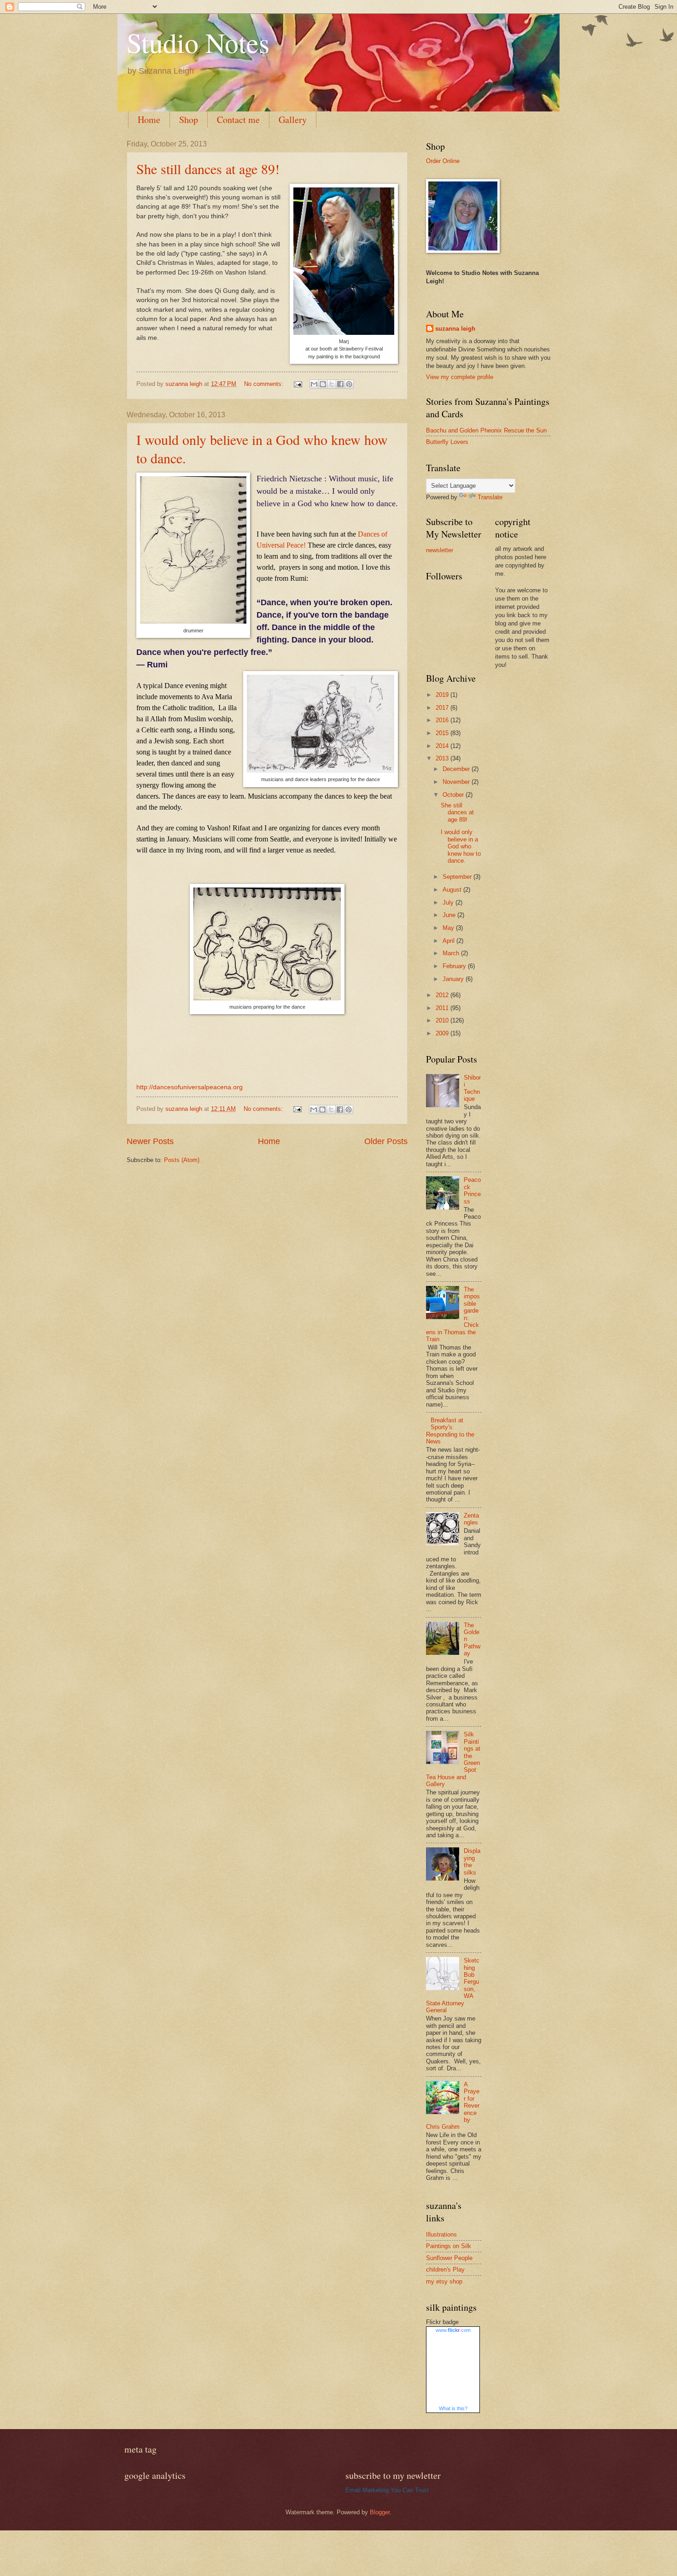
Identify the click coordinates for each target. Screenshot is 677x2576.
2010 (443, 1020)
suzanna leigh (455, 329)
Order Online (443, 161)
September (458, 877)
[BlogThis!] (323, 384)
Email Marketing (367, 2490)
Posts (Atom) (182, 1160)
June (450, 915)
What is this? (453, 2408)
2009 (443, 1033)
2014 (443, 746)
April (449, 941)
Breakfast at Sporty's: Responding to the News (450, 1431)
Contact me (238, 120)
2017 (443, 708)
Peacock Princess (472, 1190)
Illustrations (441, 2234)
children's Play (445, 2269)
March (452, 953)
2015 (443, 733)
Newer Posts (150, 1141)
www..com (453, 2330)
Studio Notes (198, 42)
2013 (443, 758)
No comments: (265, 384)
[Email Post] (298, 384)
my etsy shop (444, 2281)
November (457, 782)
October (454, 795)
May (449, 928)
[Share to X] (332, 384)
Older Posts (386, 1141)
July (449, 902)
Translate (490, 497)
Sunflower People (449, 2258)
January (454, 979)
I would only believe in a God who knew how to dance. (461, 846)
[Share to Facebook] (340, 384)
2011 (443, 1008)
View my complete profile (460, 377)
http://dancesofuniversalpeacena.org (190, 1087)
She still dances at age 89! (208, 169)
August (453, 890)
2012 (443, 995)
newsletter (440, 550)
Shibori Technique (472, 1088)
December (457, 769)
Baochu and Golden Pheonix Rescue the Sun (486, 430)
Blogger (380, 2512)
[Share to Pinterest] (349, 384)
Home (149, 120)
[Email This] (314, 384)
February (455, 966)
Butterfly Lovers (447, 442)
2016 (443, 720)
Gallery (293, 120)
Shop (189, 120)
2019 (443, 695)
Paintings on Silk (449, 2246)
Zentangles (471, 1519)
